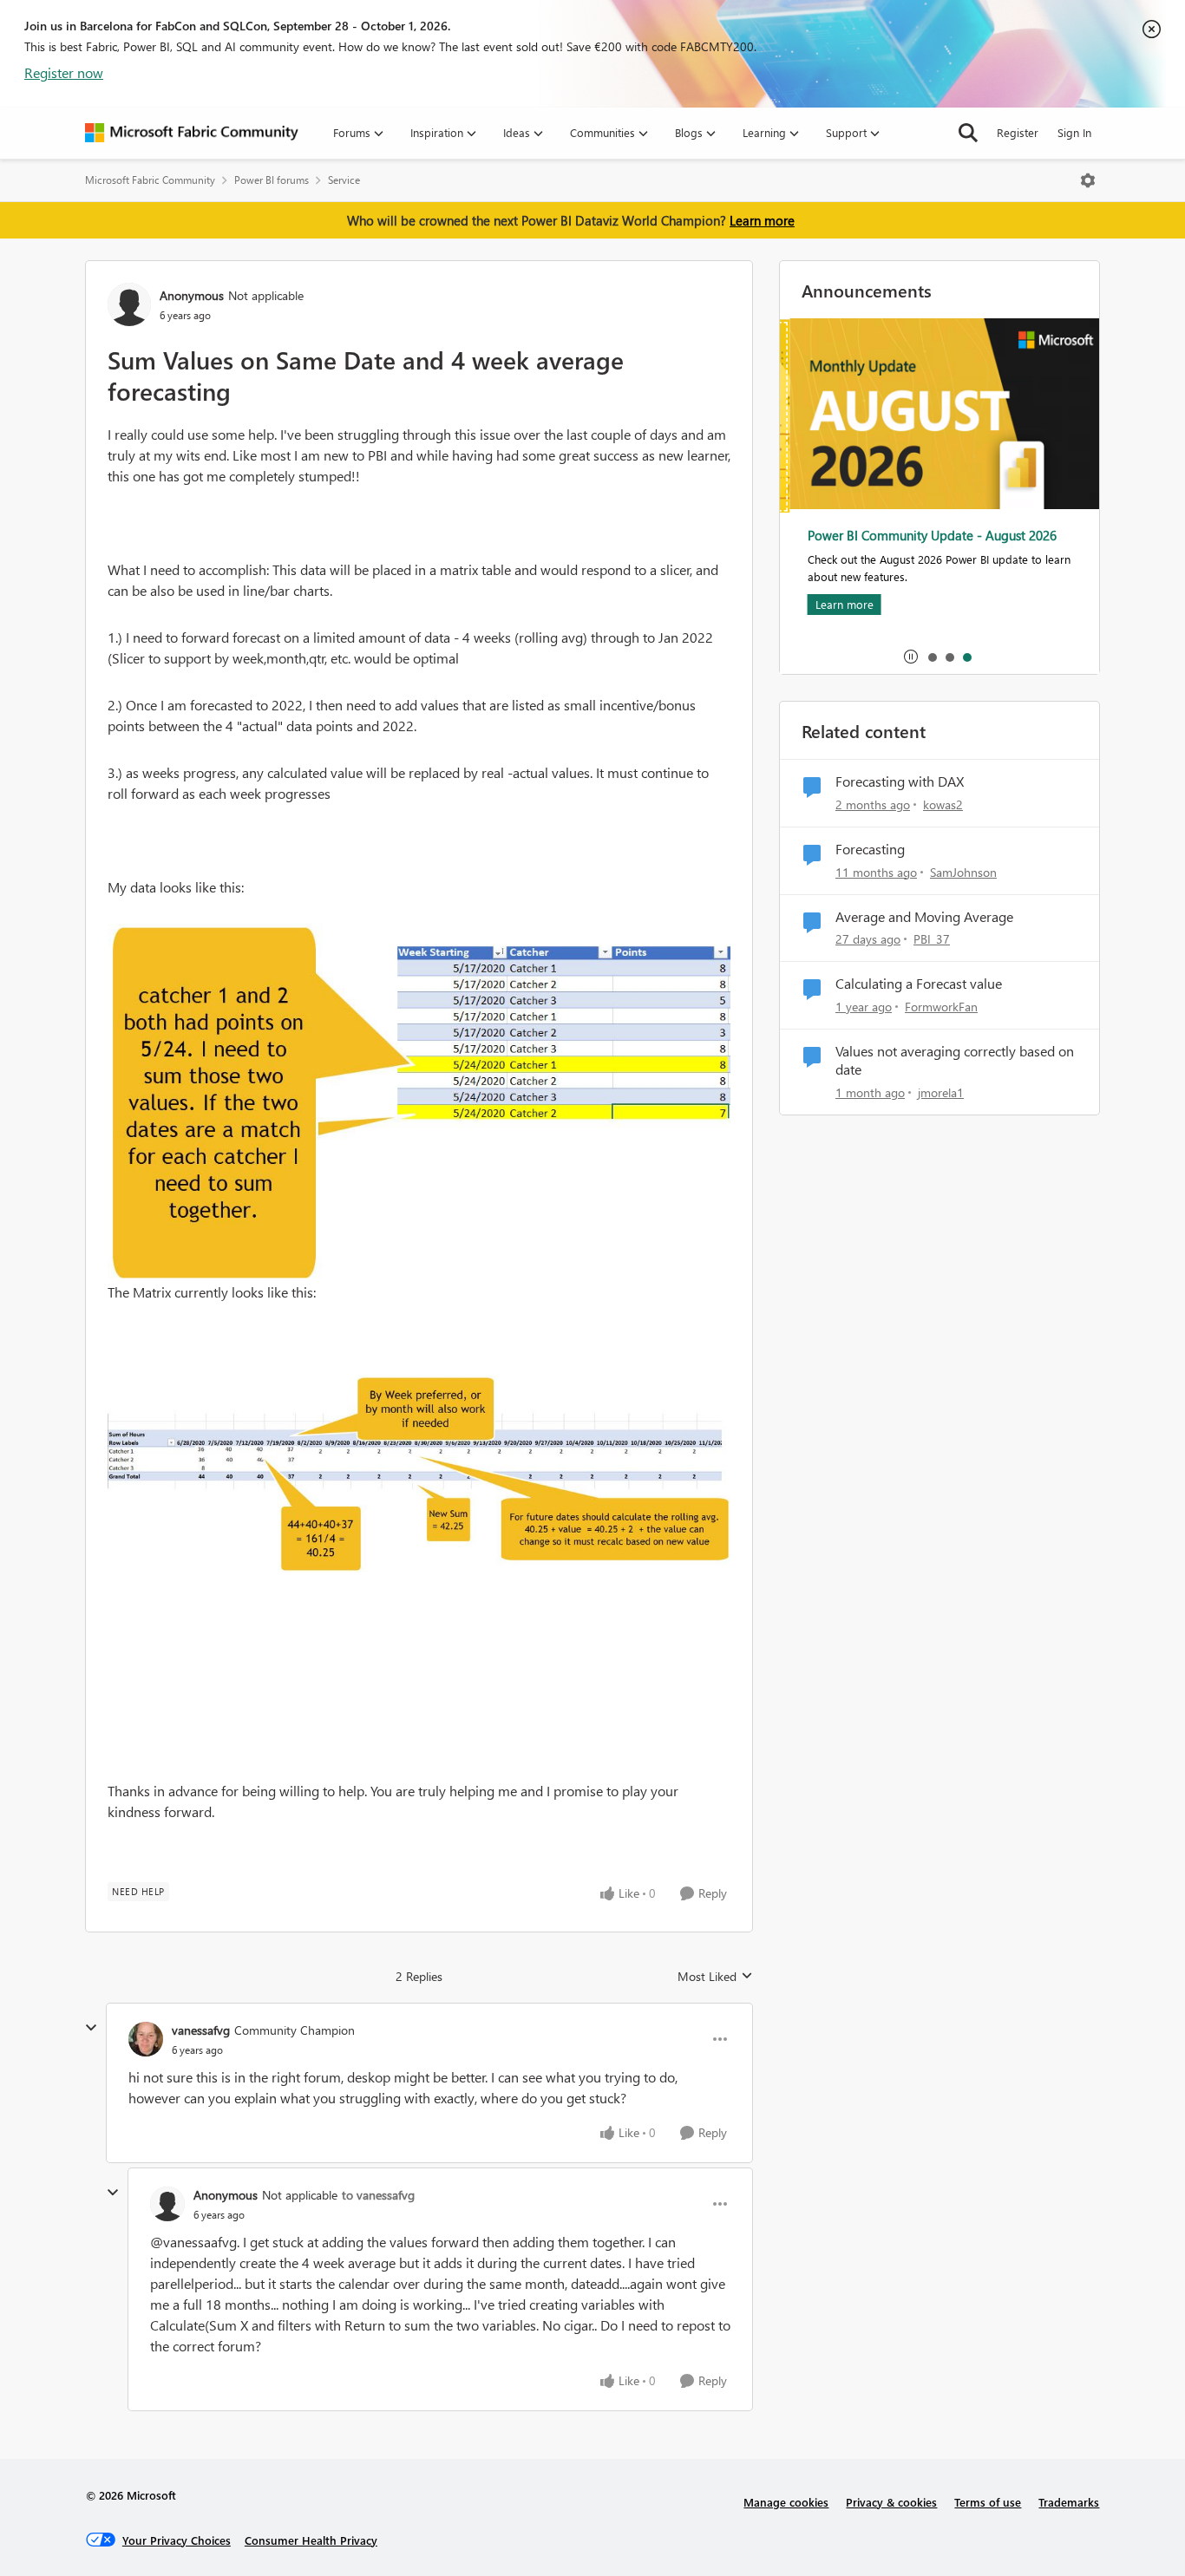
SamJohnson (963, 872)
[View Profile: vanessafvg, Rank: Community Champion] (146, 2039)
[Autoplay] (911, 657)
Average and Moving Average (924, 917)
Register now (64, 72)
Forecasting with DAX (900, 781)
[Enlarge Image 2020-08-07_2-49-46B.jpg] (419, 1474)
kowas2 (943, 804)
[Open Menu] (1088, 180)
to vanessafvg (378, 2195)
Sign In (1074, 132)
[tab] (932, 657)
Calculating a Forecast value (919, 984)
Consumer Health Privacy (311, 2540)
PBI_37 (932, 939)
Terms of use (988, 2502)
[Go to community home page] (192, 133)
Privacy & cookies (891, 2502)
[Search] (968, 133)
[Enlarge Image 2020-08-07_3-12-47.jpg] (419, 1103)
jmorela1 (941, 1092)
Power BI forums (272, 180)
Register (1018, 132)
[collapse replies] (91, 2028)
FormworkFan (941, 1007)
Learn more (762, 220)
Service (344, 180)
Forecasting (870, 849)
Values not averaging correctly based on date (955, 1060)
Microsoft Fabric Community (150, 180)
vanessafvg (201, 2030)
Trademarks (1069, 2502)
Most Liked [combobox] (715, 1977)
